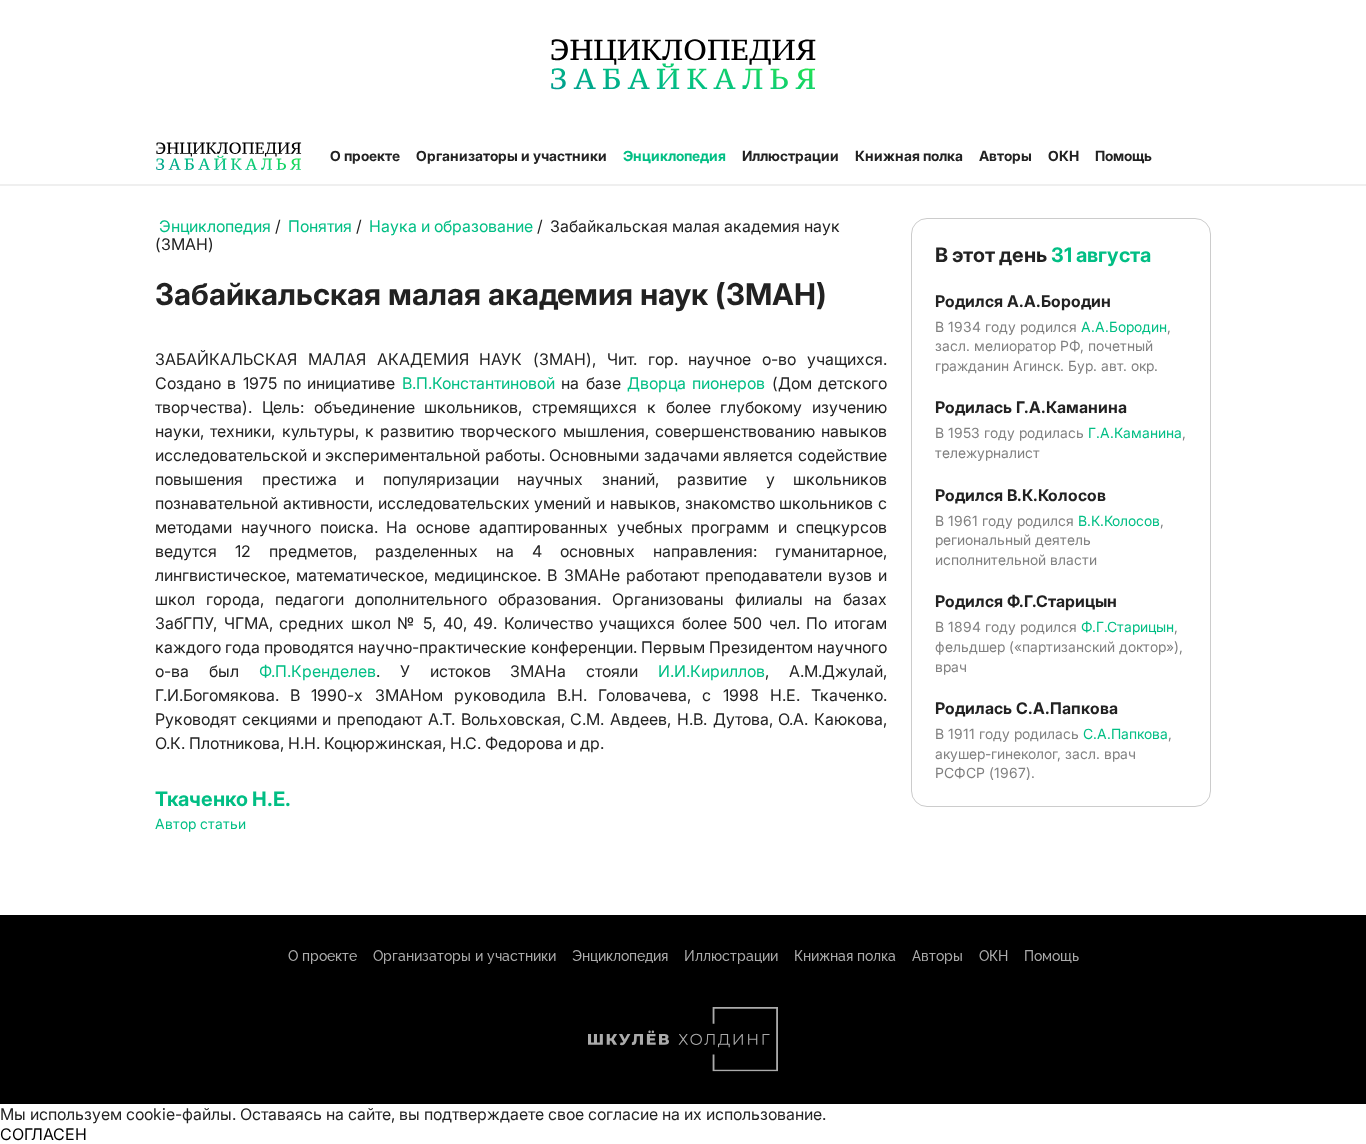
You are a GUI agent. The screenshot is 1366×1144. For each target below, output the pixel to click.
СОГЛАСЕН (43, 1134)
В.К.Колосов (1119, 520)
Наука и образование (451, 226)
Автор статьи (200, 823)
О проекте (365, 155)
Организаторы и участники (511, 155)
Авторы (1005, 155)
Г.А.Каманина (1135, 432)
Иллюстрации (790, 155)
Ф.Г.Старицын (1127, 626)
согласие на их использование (705, 1114)
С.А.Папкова (1125, 733)
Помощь (1123, 155)
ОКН (1063, 155)
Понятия (320, 226)
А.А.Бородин (1124, 326)
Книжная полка (909, 155)
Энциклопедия (674, 155)
